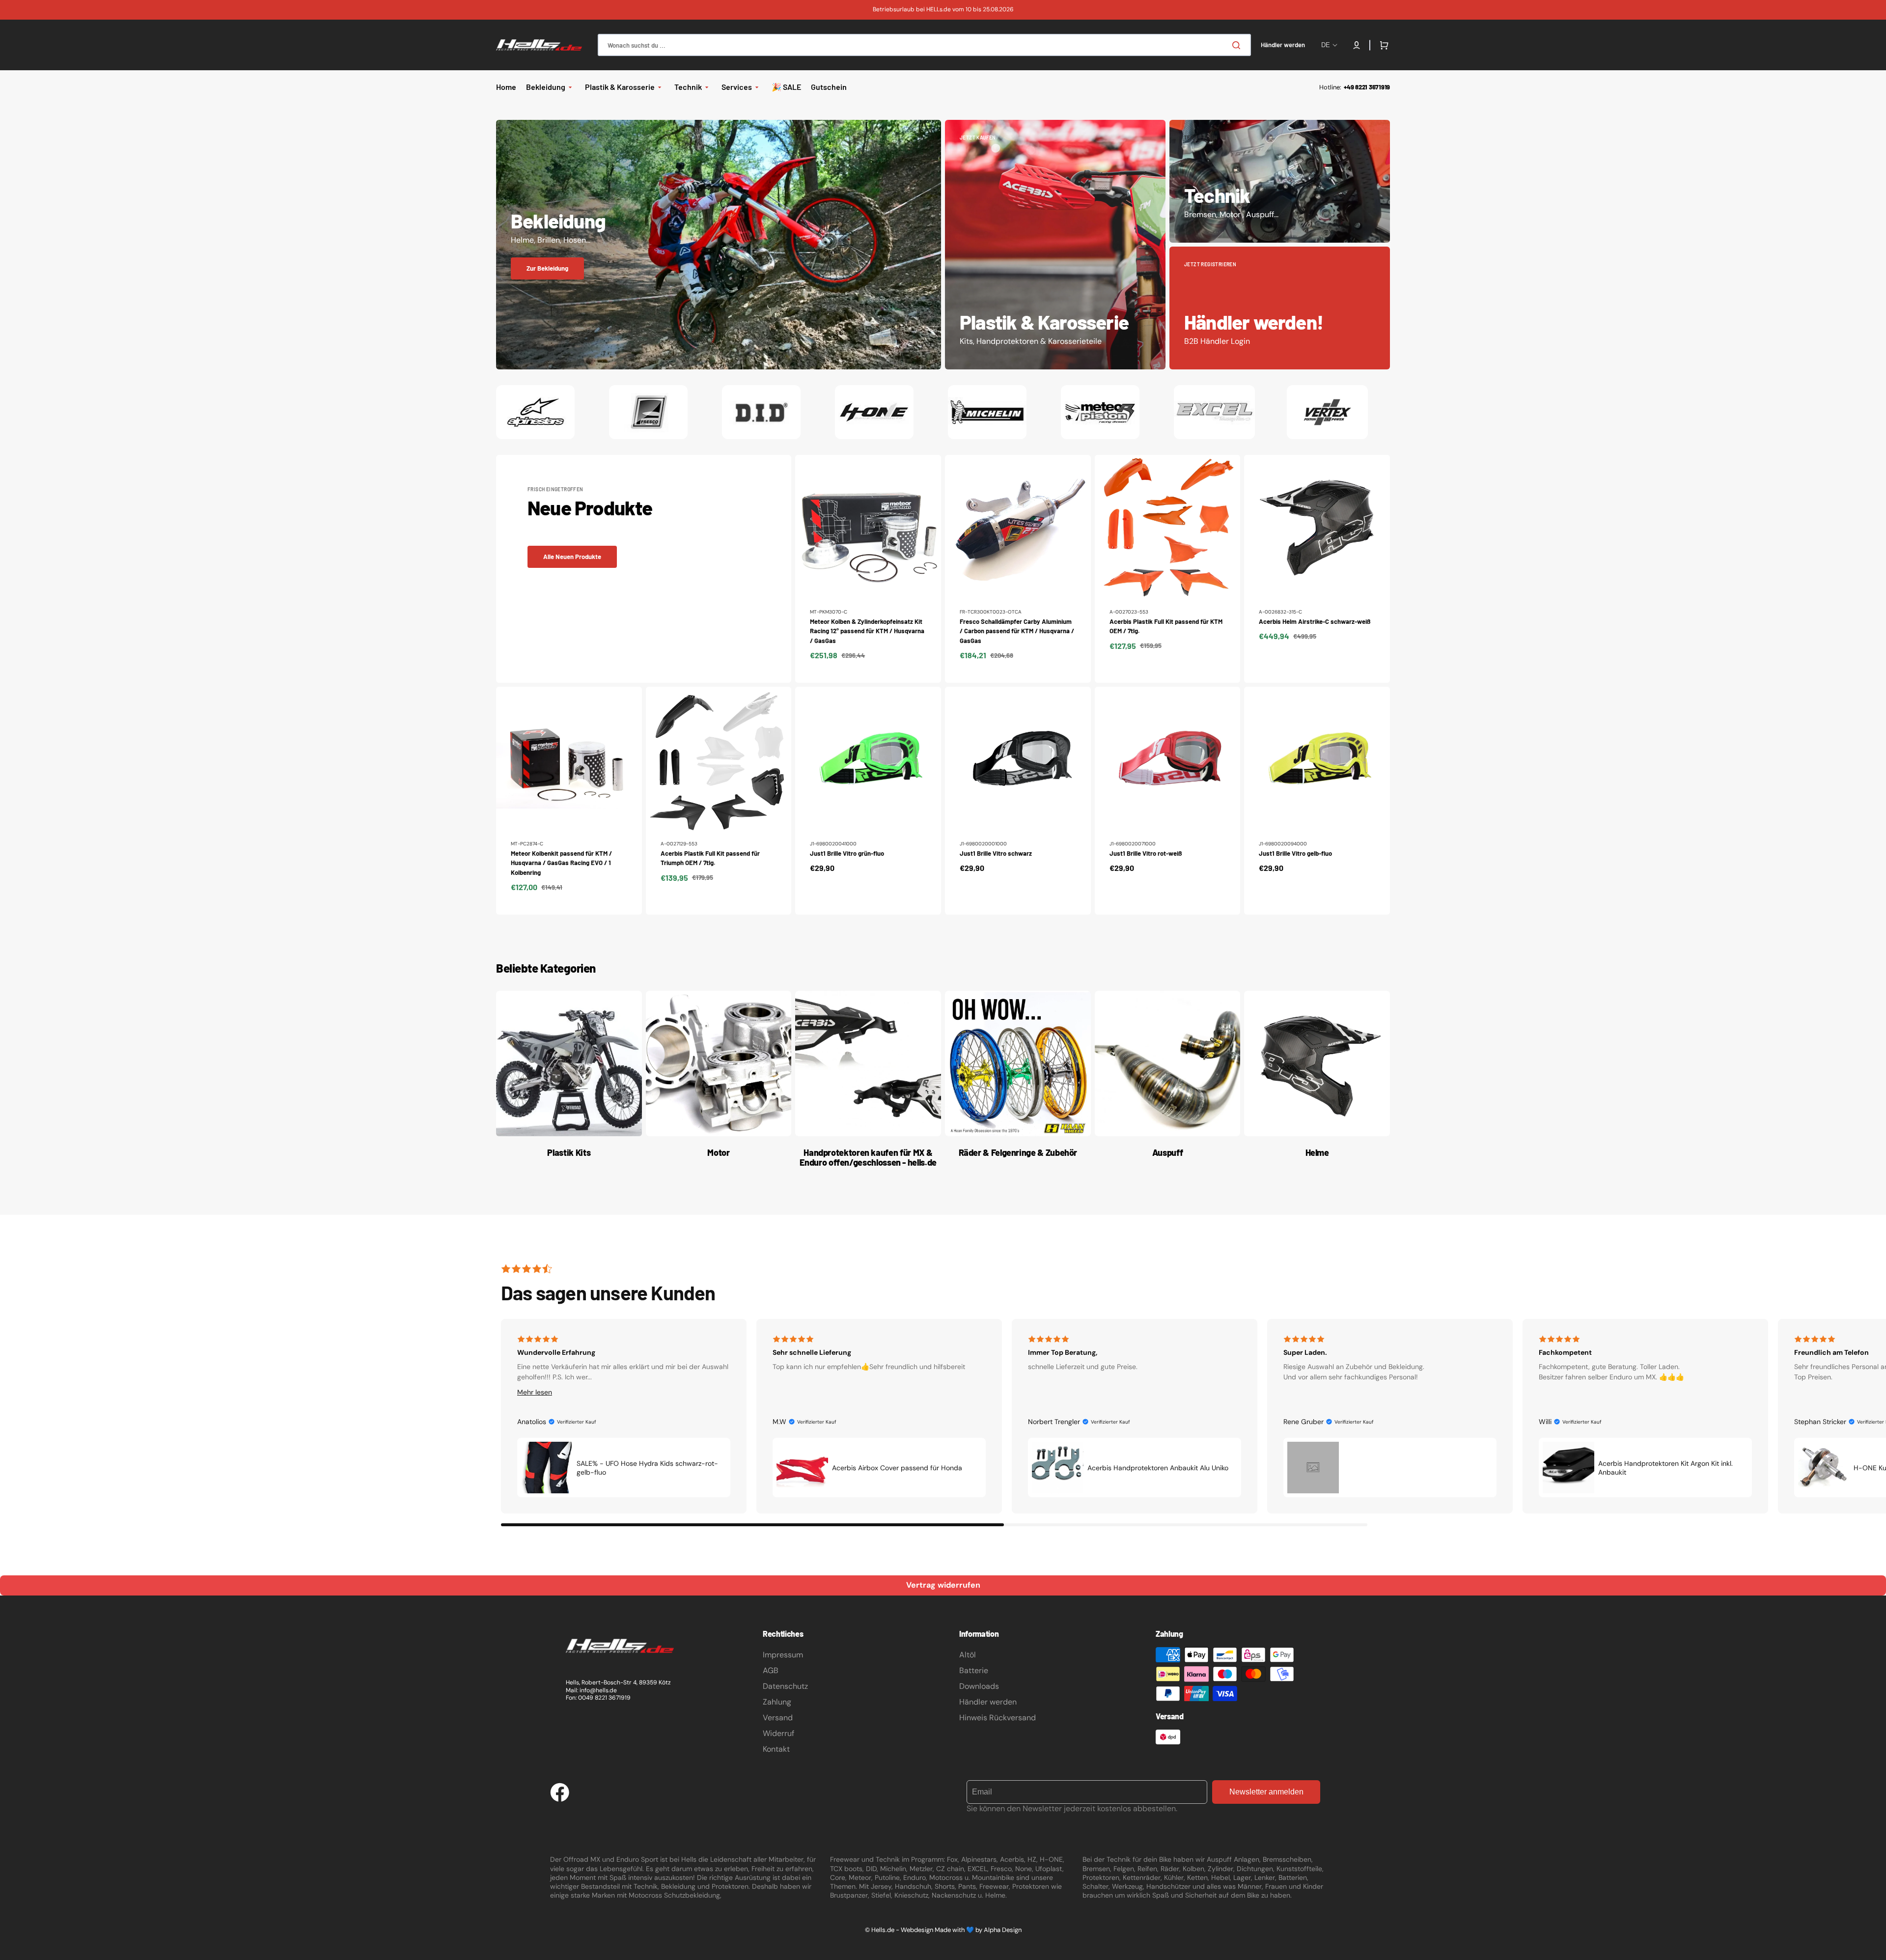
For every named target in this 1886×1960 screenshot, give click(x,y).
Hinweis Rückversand (998, 1718)
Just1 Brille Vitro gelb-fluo (1295, 853)
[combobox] (924, 45)
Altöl (968, 1655)
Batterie (974, 1670)
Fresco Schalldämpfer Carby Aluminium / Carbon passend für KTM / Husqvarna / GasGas (1017, 631)
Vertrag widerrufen (943, 1585)
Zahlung (777, 1702)
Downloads (979, 1686)
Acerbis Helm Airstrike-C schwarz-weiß (1315, 621)
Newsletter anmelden (1266, 1792)
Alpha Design (1003, 1930)
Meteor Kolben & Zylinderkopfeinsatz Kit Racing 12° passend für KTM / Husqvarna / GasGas (867, 631)
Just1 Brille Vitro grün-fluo (847, 853)
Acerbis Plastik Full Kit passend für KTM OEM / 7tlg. (1166, 626)
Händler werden (988, 1702)
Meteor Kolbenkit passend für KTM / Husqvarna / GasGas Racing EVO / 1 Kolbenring (561, 863)
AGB (771, 1670)
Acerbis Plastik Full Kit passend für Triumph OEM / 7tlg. (710, 858)
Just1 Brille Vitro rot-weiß (1146, 853)
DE (1326, 45)
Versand (778, 1718)
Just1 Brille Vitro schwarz (996, 853)
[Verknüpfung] (719, 245)
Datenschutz (785, 1686)
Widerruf (778, 1733)
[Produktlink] (868, 569)
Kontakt (776, 1749)
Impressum (783, 1655)
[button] (1357, 45)
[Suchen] (1238, 45)
